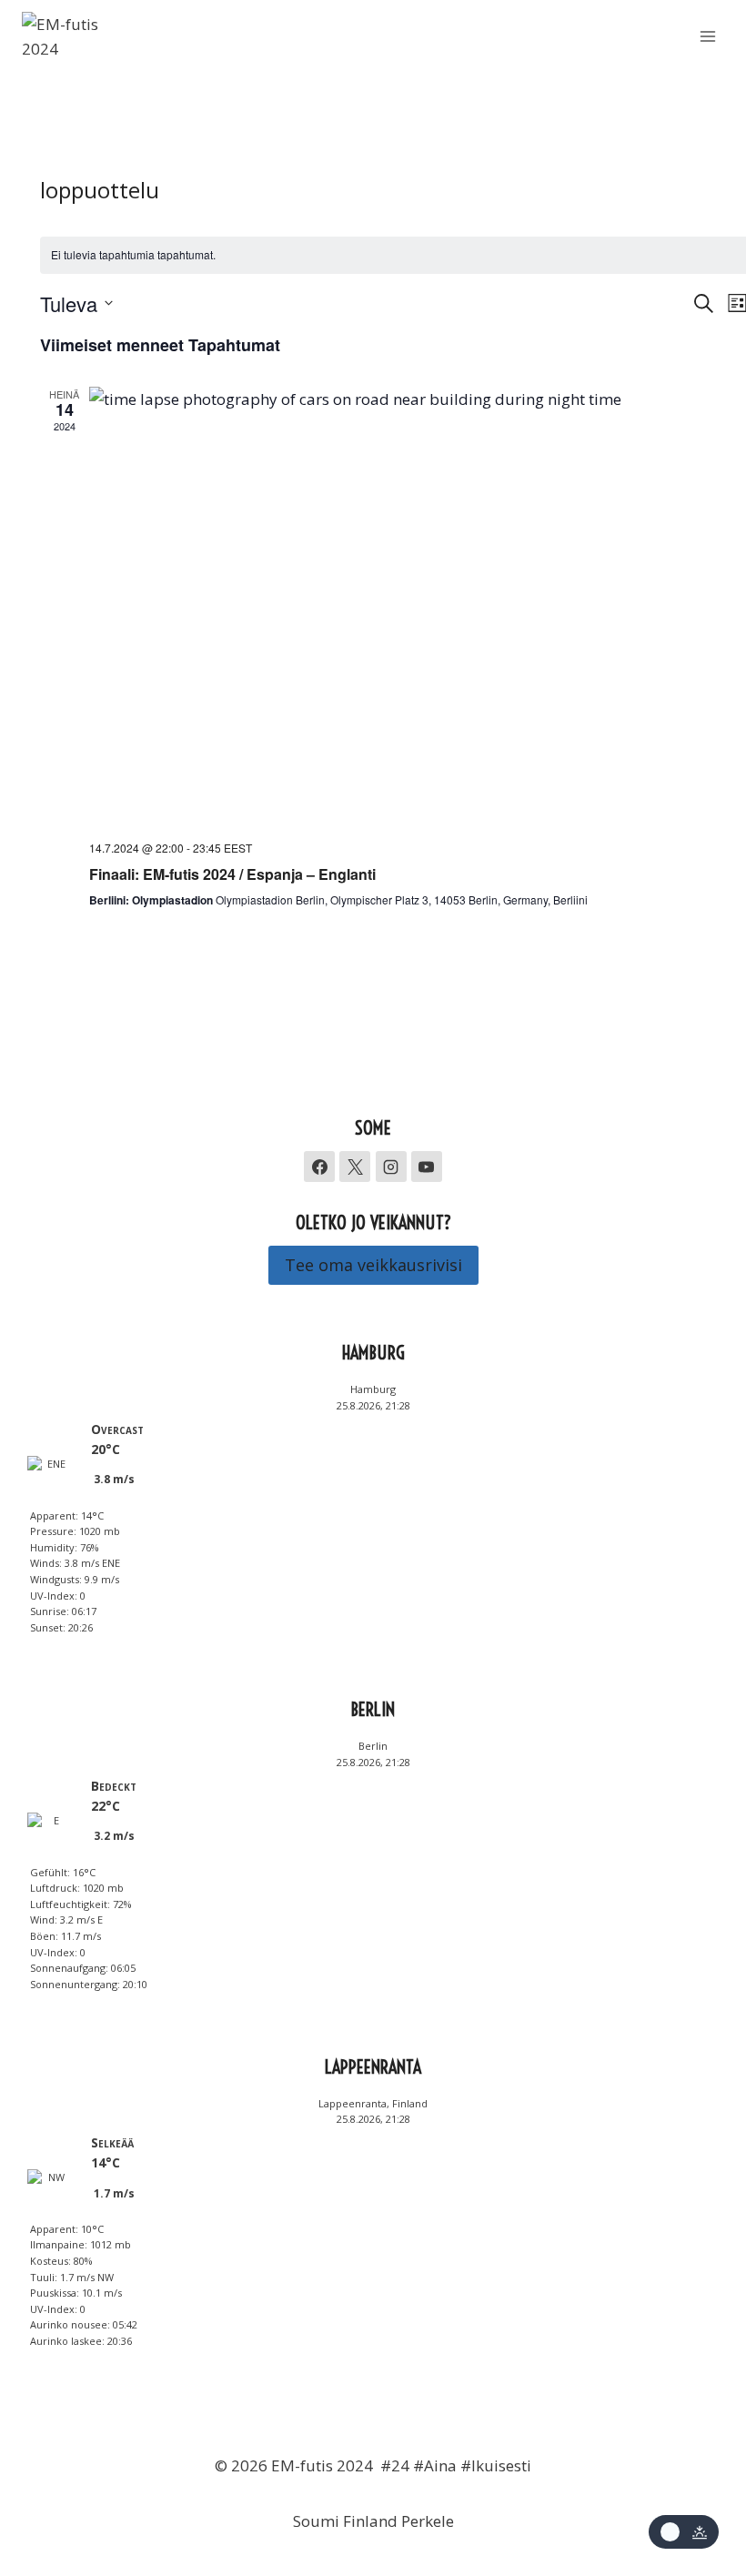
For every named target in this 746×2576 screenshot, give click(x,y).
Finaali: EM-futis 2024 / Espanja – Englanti (232, 874)
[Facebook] (319, 1167)
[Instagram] (391, 1167)
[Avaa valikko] (707, 36)
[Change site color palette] (684, 2532)
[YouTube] (427, 1167)
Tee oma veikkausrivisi (373, 1265)
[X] (355, 1167)
